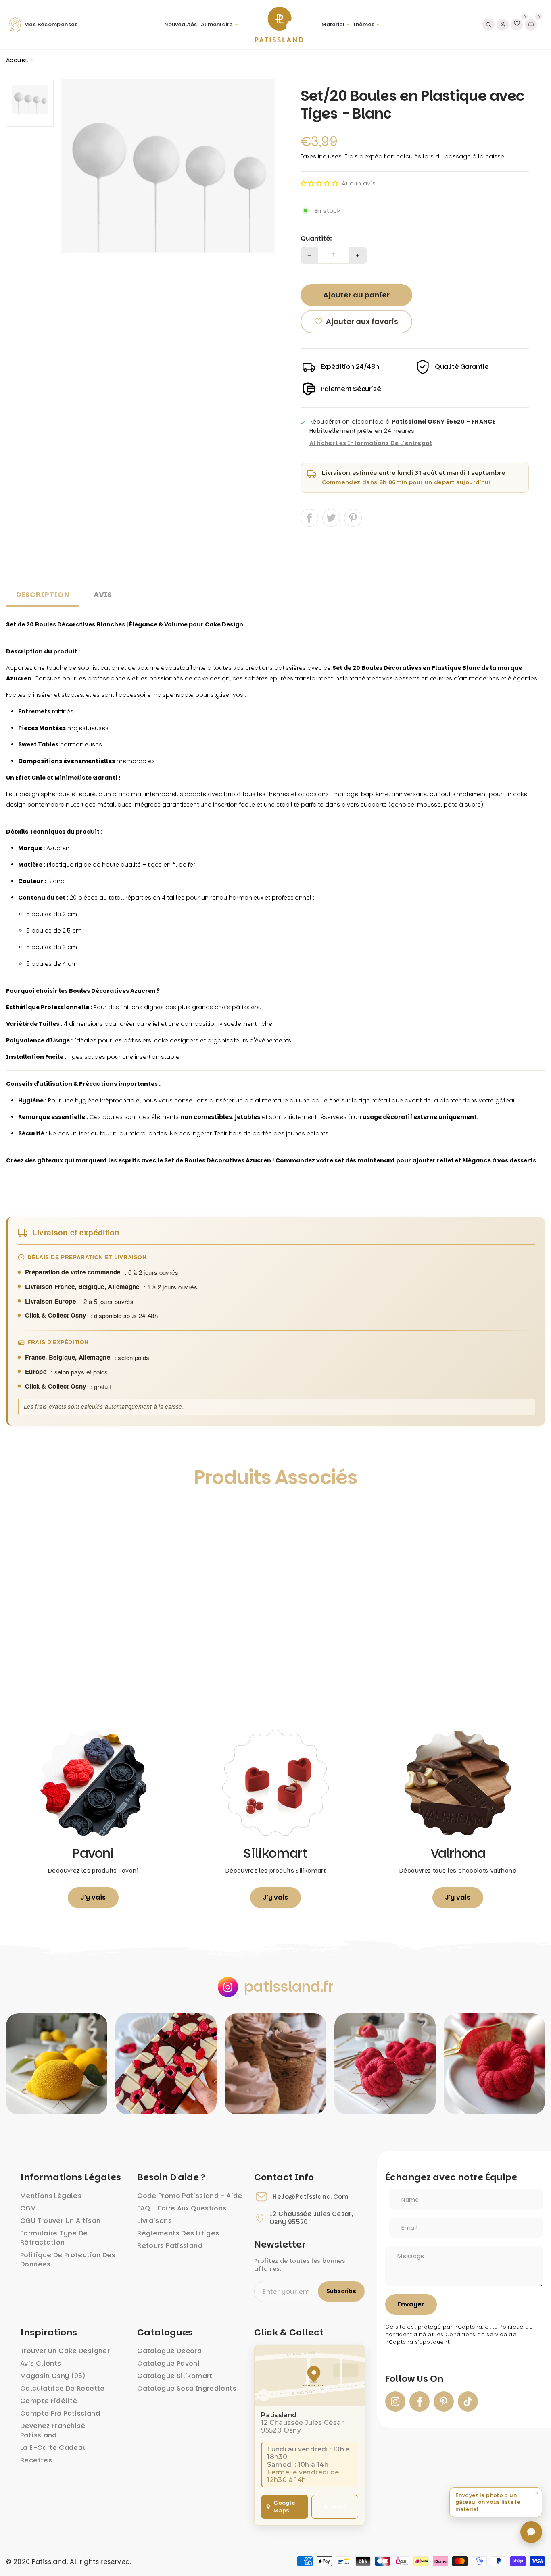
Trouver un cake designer (65, 2351)
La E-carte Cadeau (53, 2448)
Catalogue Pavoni (168, 2363)
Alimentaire (217, 24)
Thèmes (363, 24)
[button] (319, 183)
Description (43, 594)
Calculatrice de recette (63, 2388)
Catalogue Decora (169, 2351)
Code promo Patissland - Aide (190, 2196)
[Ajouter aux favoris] (21, 1514)
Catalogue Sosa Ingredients (187, 2388)
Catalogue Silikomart (175, 2376)
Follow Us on (414, 2379)
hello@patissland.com (311, 2197)
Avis (103, 594)
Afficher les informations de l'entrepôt (371, 443)
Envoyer (411, 2304)
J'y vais (93, 1897)
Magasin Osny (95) (53, 2376)
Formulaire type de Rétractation (54, 2238)
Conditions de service (476, 2334)
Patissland (49, 2562)
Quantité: (316, 239)
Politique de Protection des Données (68, 2260)
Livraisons (154, 2221)
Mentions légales (51, 2196)
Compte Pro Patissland (60, 2413)
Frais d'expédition (369, 156)
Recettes (36, 2460)
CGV (28, 2208)
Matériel (333, 24)
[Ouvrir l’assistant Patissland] (531, 2532)
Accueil (17, 60)
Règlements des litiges (178, 2233)
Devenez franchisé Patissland (53, 2430)
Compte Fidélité (49, 2401)
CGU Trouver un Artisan (60, 2221)
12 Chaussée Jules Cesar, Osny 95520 (311, 2218)
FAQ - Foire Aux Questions (182, 2208)
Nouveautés (181, 24)
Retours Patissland (170, 2246)
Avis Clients (41, 2363)
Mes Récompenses (51, 24)
